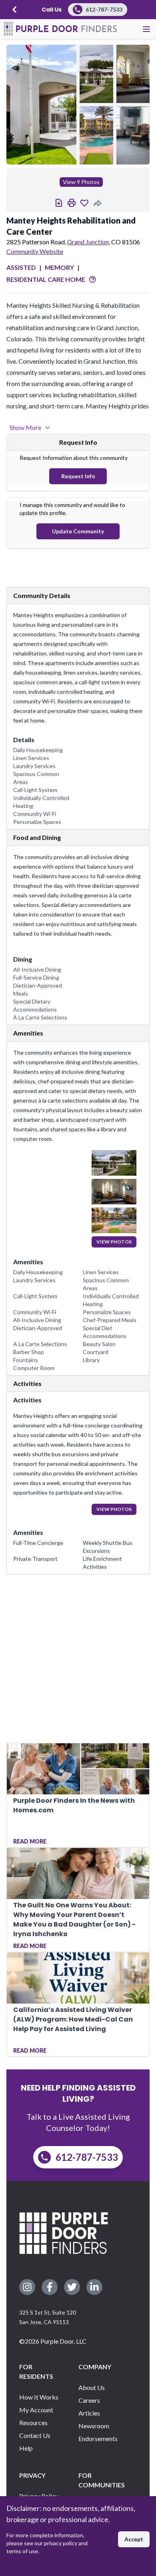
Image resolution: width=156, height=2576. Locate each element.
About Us (92, 2387)
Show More (25, 427)
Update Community (78, 531)
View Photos (114, 1242)
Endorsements (98, 2438)
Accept (134, 2539)
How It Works (39, 2397)
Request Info (78, 476)
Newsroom (94, 2426)
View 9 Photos (81, 182)
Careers (89, 2400)
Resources (33, 2423)
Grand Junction (88, 242)
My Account (36, 2410)
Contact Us (35, 2435)
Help (26, 2448)
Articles (89, 2413)
